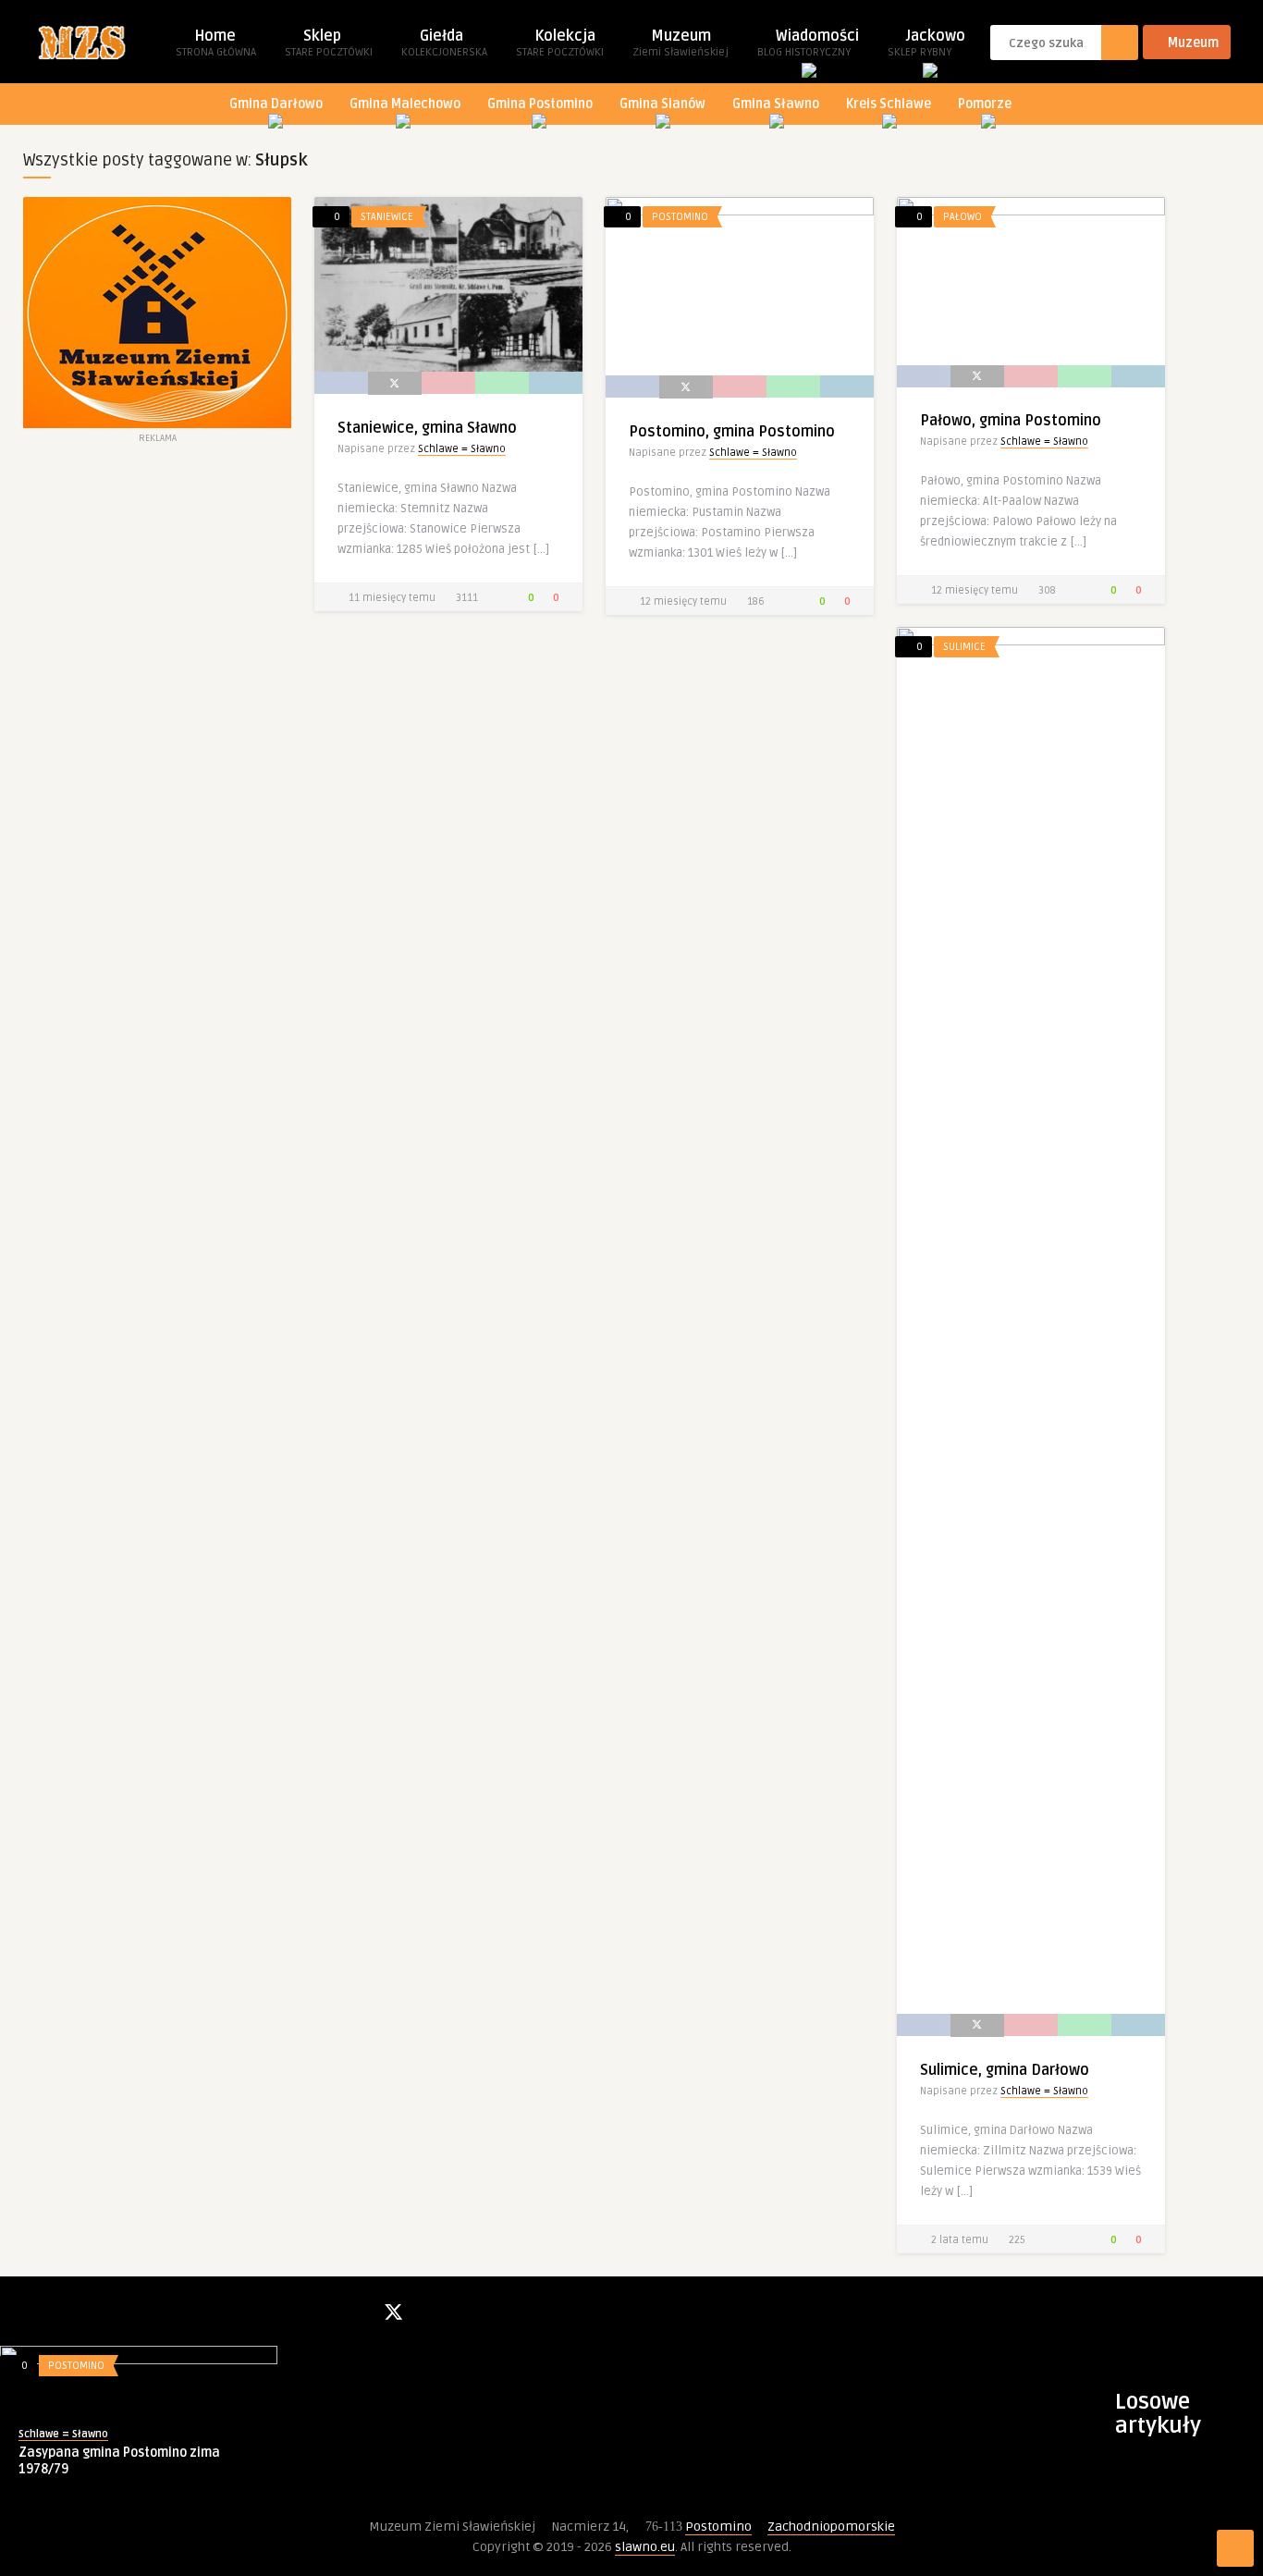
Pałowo (963, 217)
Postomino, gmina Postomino (732, 432)
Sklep (329, 43)
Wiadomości (808, 43)
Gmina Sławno (776, 104)
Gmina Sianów (662, 104)
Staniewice (387, 217)
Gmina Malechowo (405, 104)
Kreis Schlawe (889, 104)
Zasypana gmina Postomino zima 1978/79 (119, 2461)
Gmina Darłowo (276, 104)
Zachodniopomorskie (831, 2527)
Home (216, 43)
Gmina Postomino (540, 104)
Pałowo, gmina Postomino (1011, 421)
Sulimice (964, 647)
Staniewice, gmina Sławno (427, 428)
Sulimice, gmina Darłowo (1005, 2070)
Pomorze (985, 104)
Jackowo (926, 43)
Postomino (680, 217)
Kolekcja (560, 43)
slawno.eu (645, 2547)
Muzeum (681, 43)
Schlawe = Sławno (462, 449)
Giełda (444, 43)
